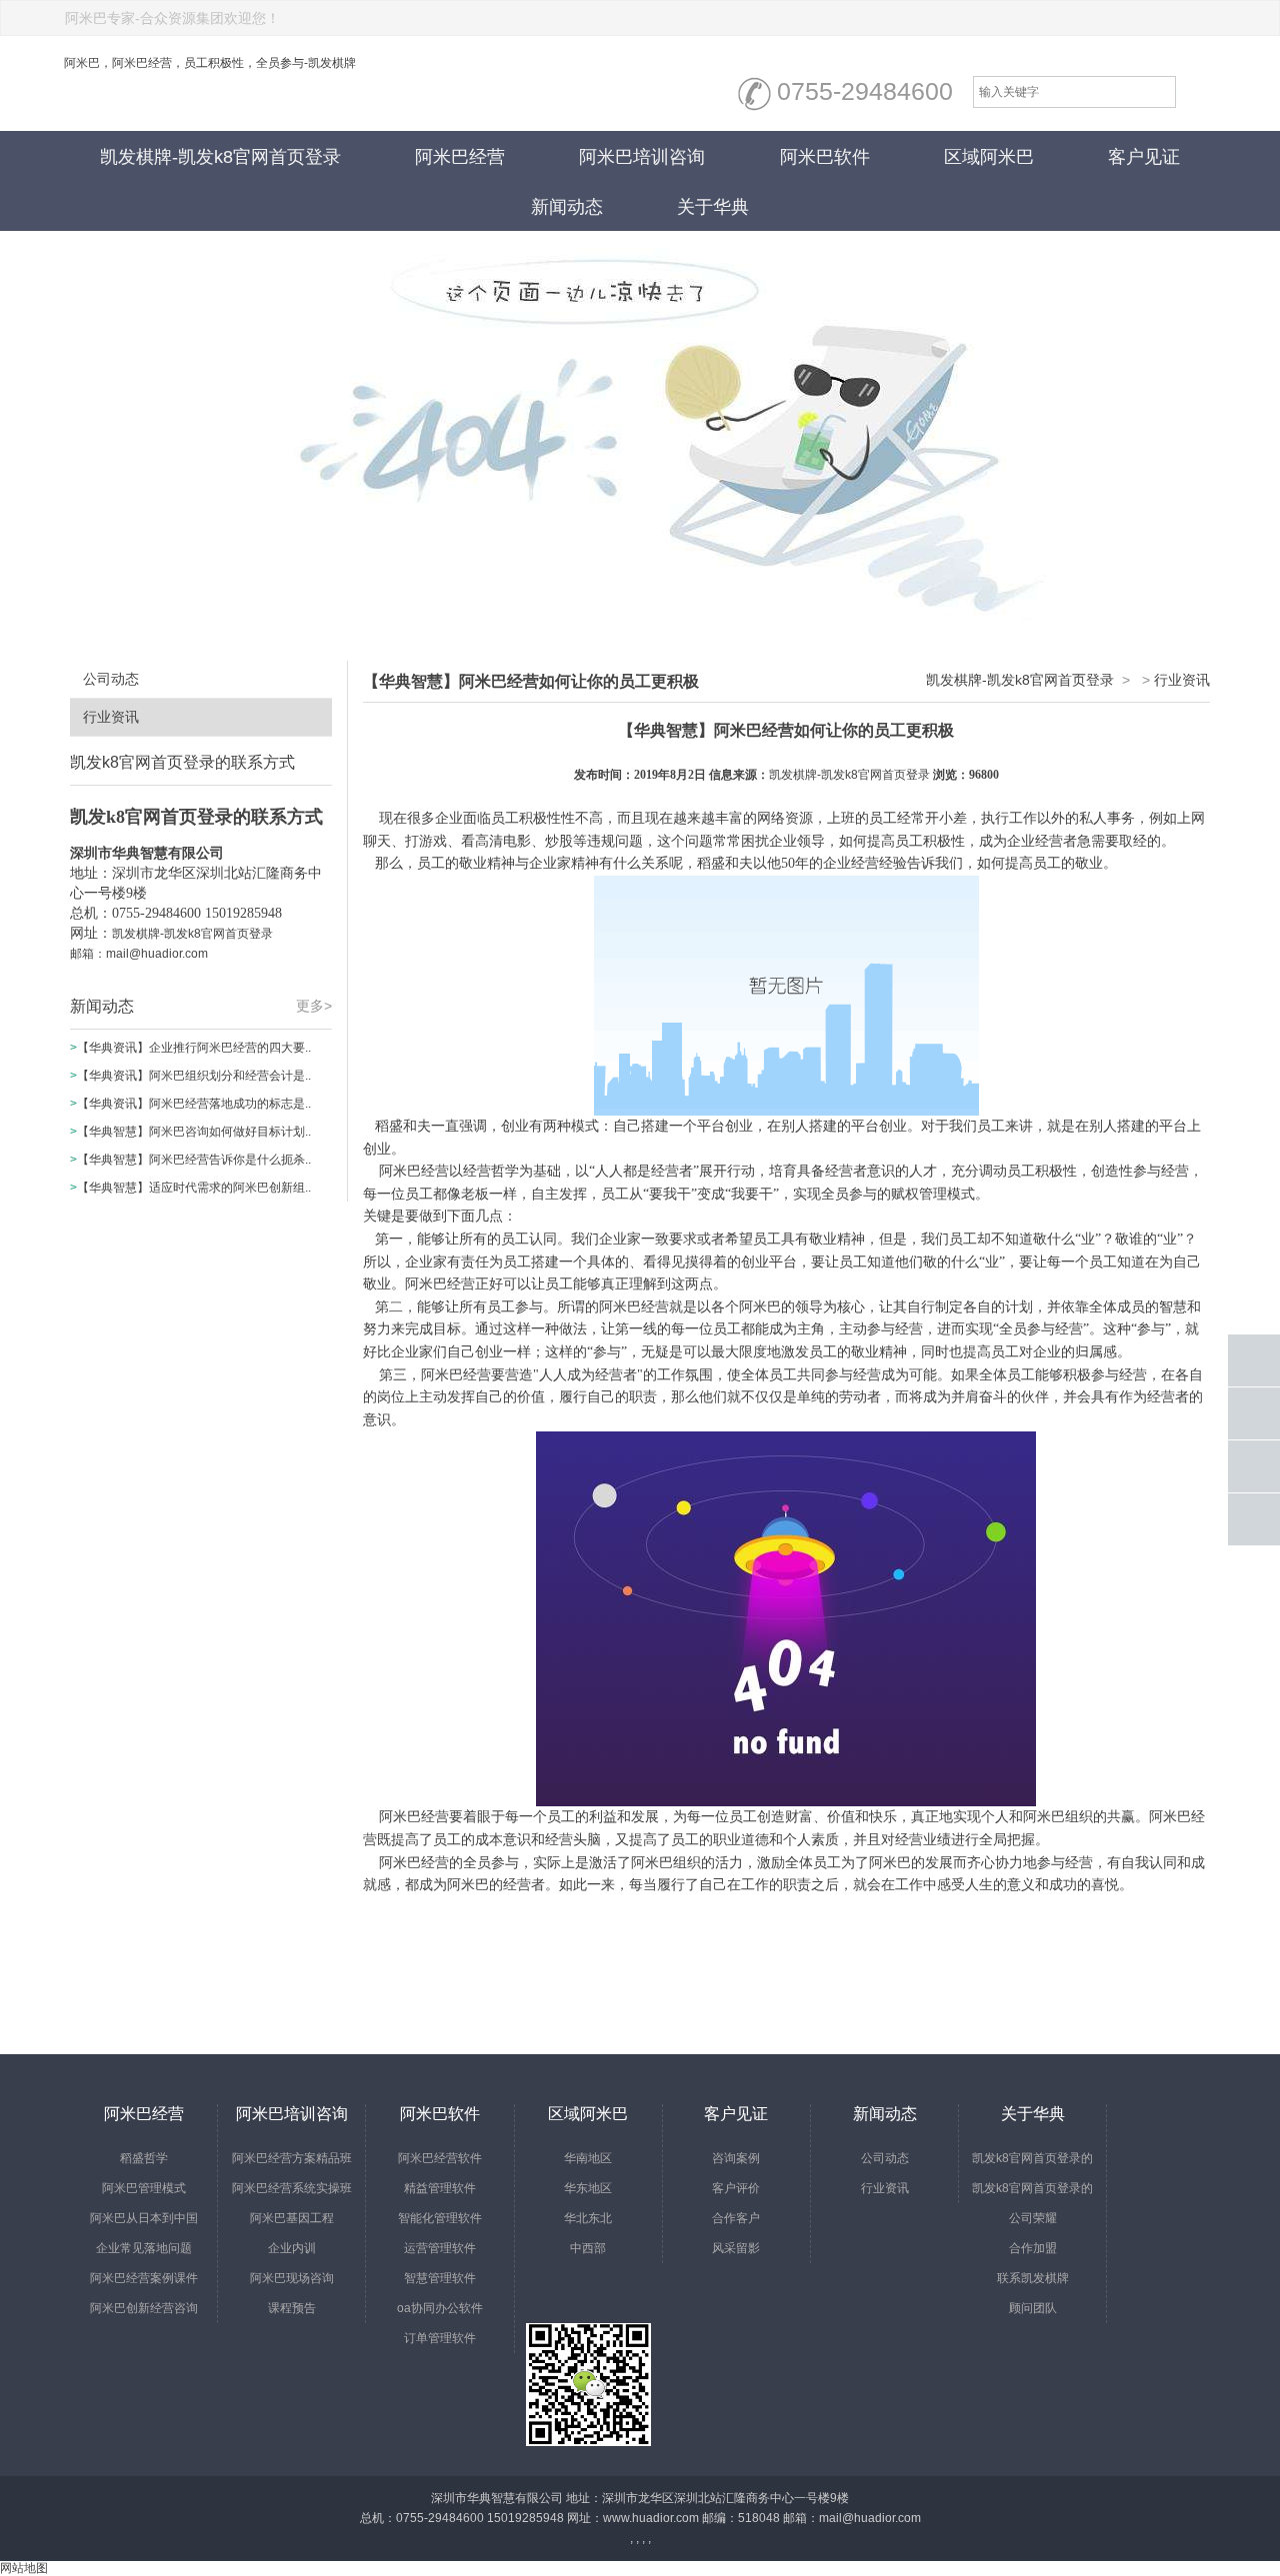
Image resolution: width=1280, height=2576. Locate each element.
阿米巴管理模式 (144, 2188)
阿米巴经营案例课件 (144, 2278)
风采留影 (736, 2248)
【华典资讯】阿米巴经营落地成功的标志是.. (194, 1104)
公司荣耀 (1033, 2218)
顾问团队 (1033, 2308)
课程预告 (292, 2308)
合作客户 (736, 2218)
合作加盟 (1033, 2248)
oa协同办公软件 (440, 2308)
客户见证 (1144, 157)
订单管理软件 (440, 2338)
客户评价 (736, 2188)
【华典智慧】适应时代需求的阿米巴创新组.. (194, 1188)
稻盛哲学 (144, 2158)
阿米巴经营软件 (440, 2158)
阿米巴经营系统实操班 (292, 2188)
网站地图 (24, 2568)
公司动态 (111, 679)
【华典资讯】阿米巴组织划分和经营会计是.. (194, 1076)
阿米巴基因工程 (292, 2218)
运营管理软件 (440, 2248)
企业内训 (292, 2248)
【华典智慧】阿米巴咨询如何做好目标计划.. (194, 1132)
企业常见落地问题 (144, 2248)
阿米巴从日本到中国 (144, 2218)
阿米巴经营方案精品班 (292, 2158)
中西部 (588, 2248)
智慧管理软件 (440, 2278)
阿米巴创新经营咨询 (144, 2308)
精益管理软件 (440, 2188)
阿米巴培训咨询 (642, 157)
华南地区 (588, 2158)
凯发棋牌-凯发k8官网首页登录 (220, 157)
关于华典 (713, 207)
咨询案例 (736, 2158)
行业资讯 (111, 717)
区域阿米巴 (989, 157)
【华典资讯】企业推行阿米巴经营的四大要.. (194, 1048)
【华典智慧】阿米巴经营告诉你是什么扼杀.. (194, 1160)
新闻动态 (567, 207)
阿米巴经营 (460, 157)
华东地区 (588, 2188)
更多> (314, 1006)
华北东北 (588, 2218)
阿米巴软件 (825, 157)
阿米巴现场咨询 (292, 2278)
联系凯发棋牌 (1033, 2278)
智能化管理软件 (440, 2218)
